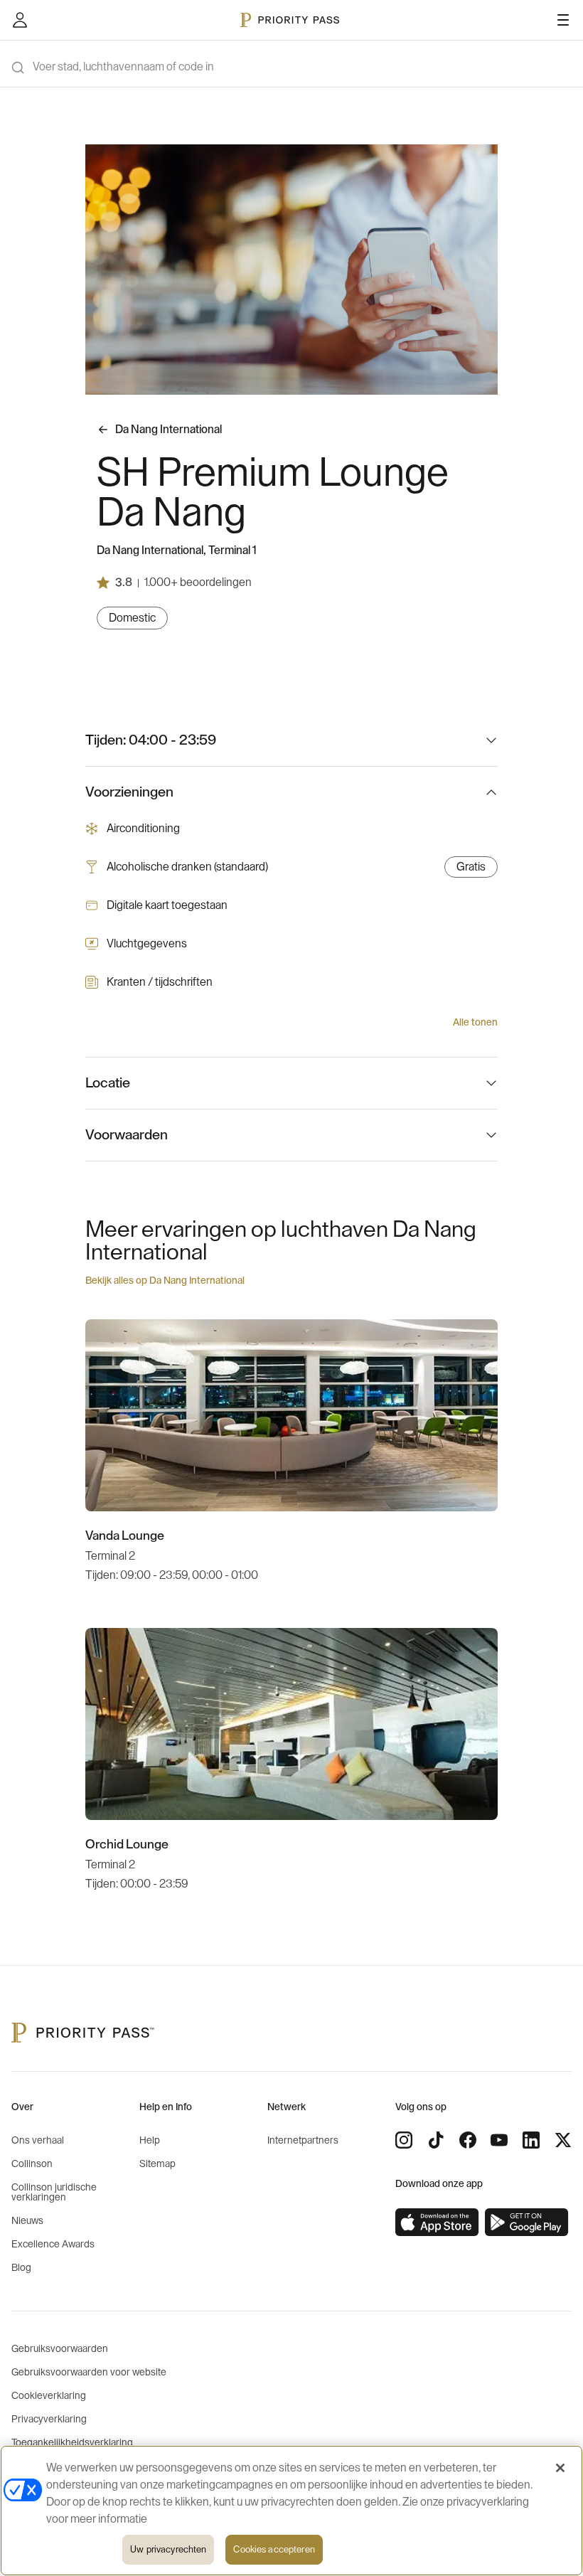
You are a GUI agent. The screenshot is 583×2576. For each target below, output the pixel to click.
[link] (437, 2223)
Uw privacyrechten (168, 2549)
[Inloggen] (20, 20)
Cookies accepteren (274, 2549)
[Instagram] (404, 2140)
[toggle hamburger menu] (563, 20)
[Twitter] (563, 2140)
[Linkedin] (531, 2140)
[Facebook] (468, 2140)
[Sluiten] (560, 2468)
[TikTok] (436, 2140)
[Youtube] (499, 2140)
